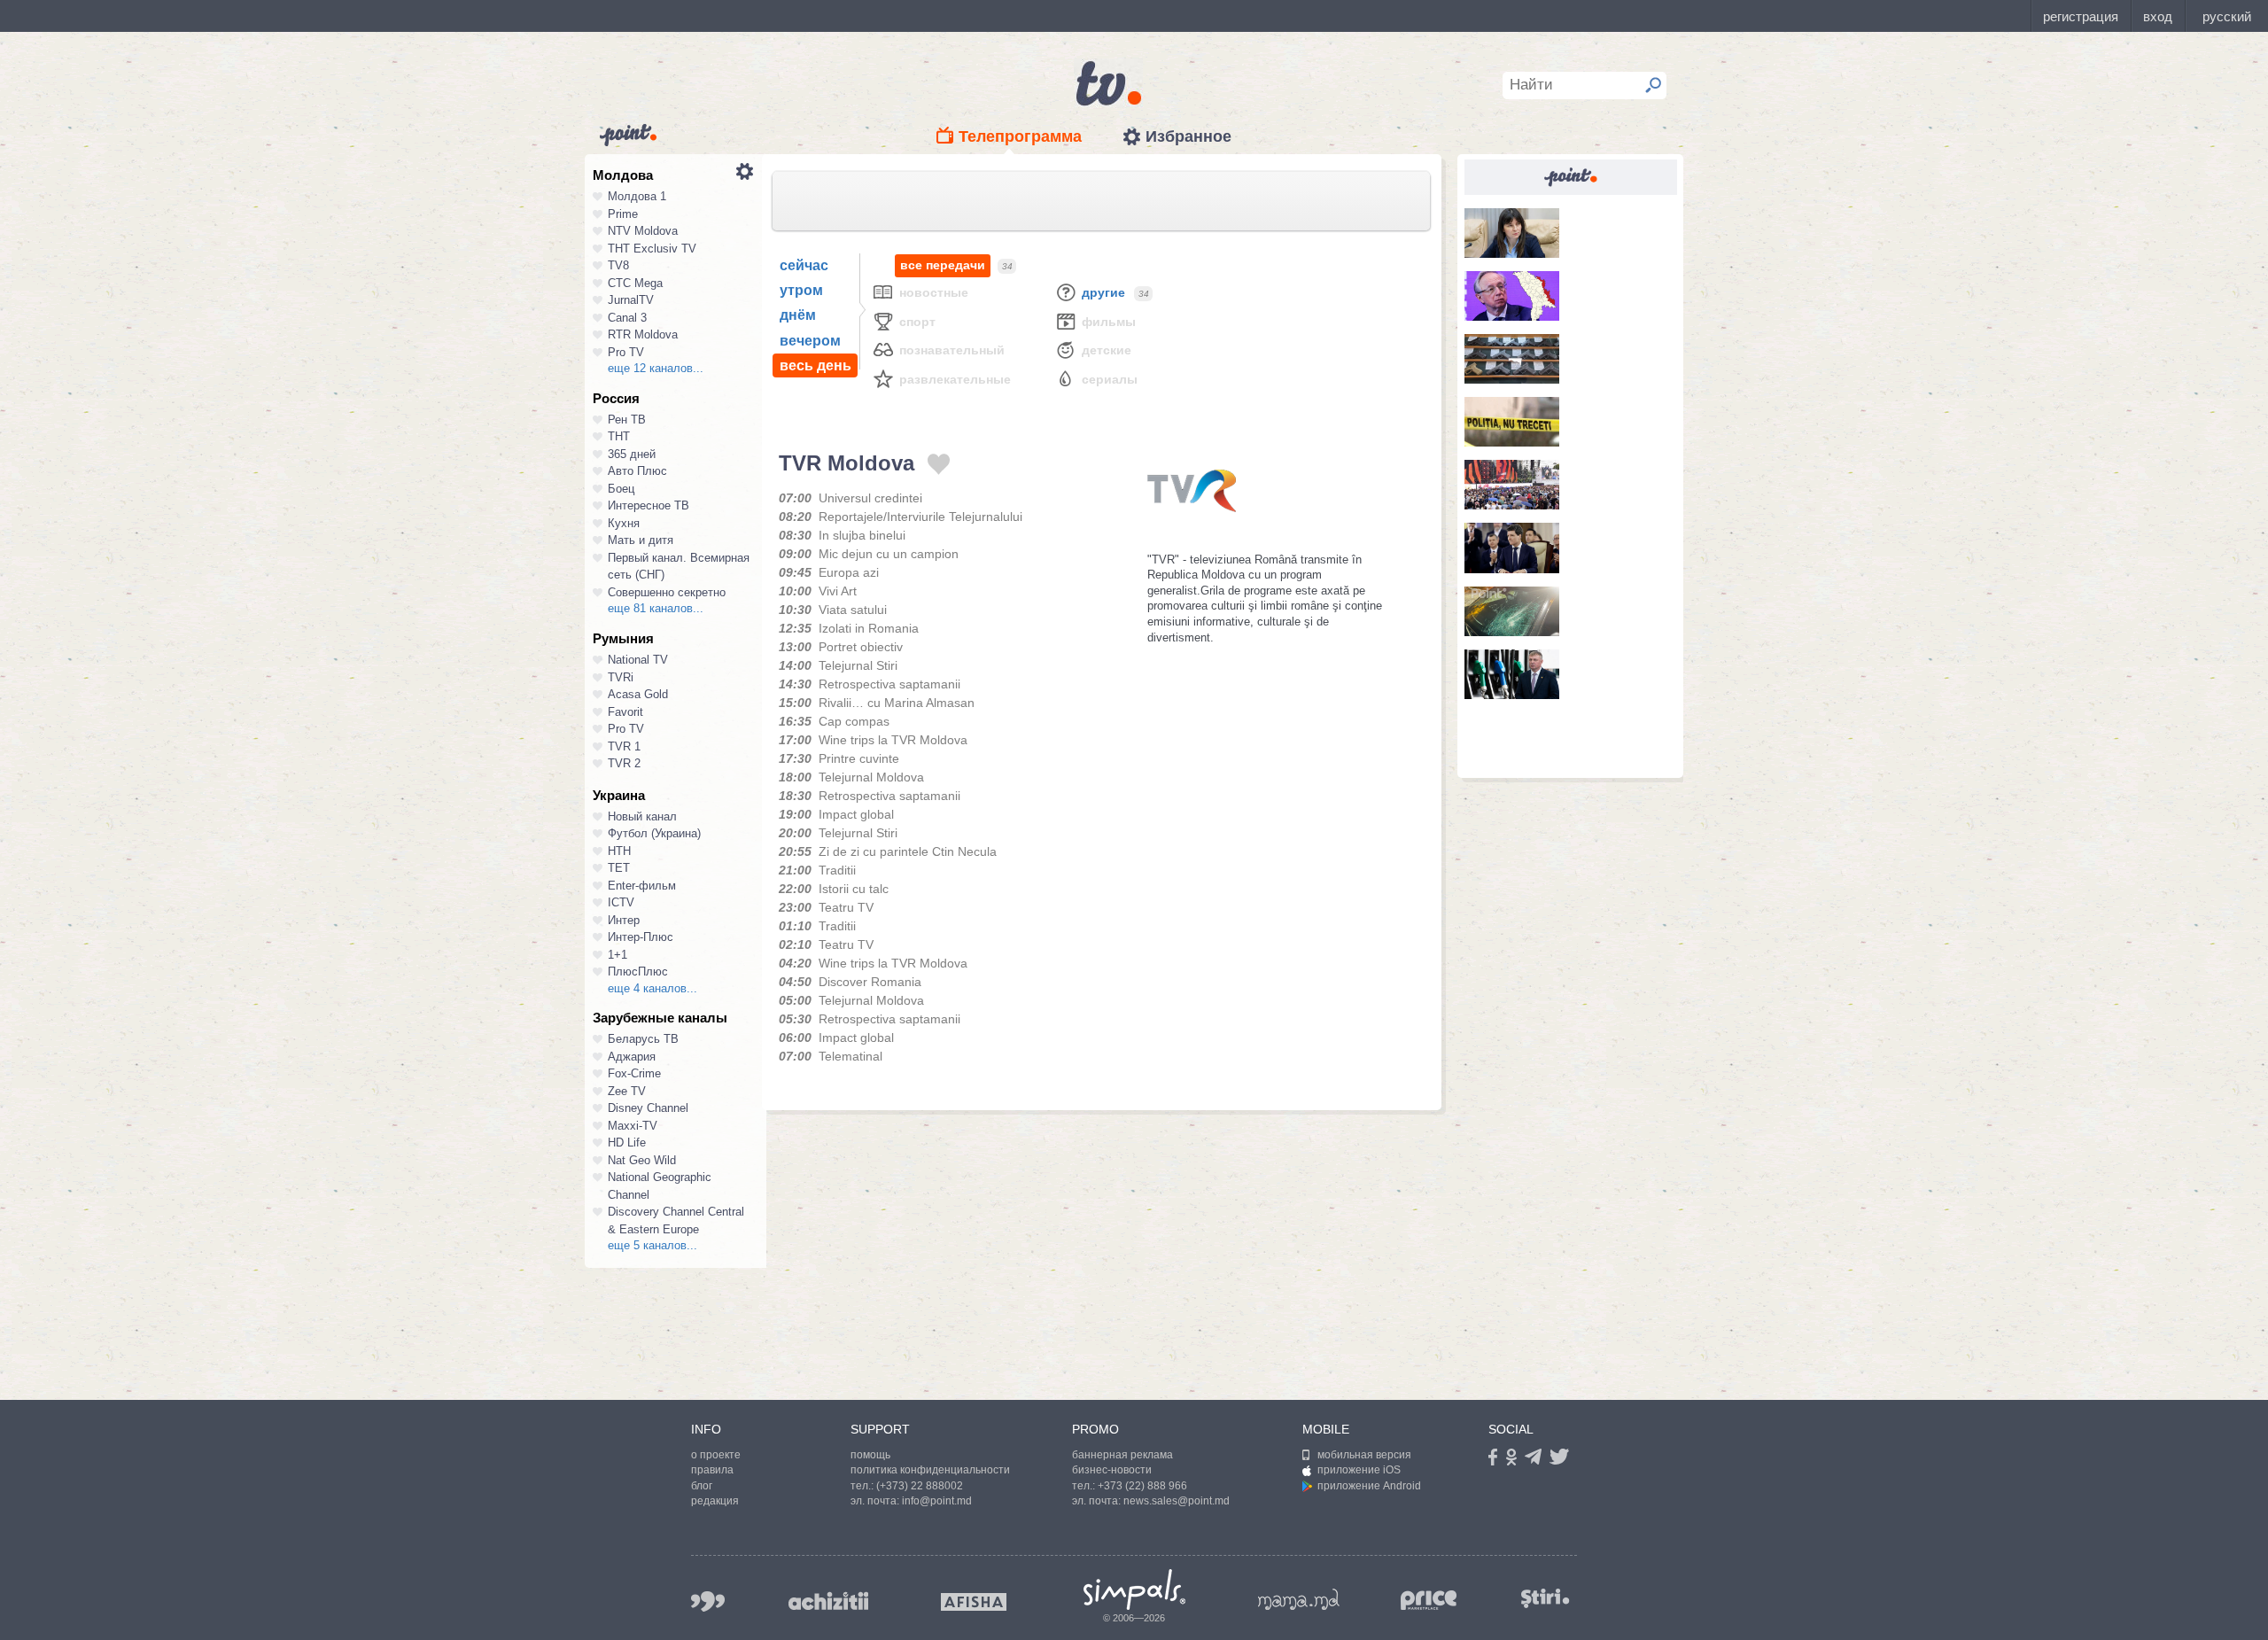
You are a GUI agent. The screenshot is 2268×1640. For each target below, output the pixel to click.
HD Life (627, 1143)
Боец (621, 489)
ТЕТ (619, 868)
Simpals (1134, 1589)
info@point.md (937, 1501)
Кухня (624, 523)
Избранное (1188, 136)
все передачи (943, 265)
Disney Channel (648, 1108)
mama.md (1299, 1599)
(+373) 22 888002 (920, 1486)
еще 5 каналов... (652, 1245)
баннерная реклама (1122, 1455)
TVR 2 (624, 763)
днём (798, 315)
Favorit (625, 712)
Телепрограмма (1020, 136)
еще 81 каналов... (656, 608)
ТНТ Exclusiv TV (652, 249)
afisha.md (974, 1602)
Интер (624, 920)
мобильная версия (1364, 1455)
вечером (810, 341)
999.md (708, 1601)
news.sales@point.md (1177, 1501)
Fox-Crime (634, 1073)
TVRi (621, 677)
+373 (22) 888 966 (1142, 1486)
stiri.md (1545, 1598)
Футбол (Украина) (654, 833)
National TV (638, 660)
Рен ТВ (627, 420)
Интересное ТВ (649, 505)
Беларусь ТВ (643, 1039)
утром (801, 290)
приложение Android (1369, 1486)
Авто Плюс (637, 471)
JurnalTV (631, 300)
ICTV (621, 902)
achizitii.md (828, 1601)
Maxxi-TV (633, 1126)
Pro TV (626, 352)
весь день (816, 365)
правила (712, 1470)
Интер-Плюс (641, 937)
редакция (715, 1501)
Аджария (632, 1057)
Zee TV (627, 1091)
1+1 (617, 955)
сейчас (804, 265)
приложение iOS (1359, 1470)
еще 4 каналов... (652, 988)
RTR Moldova (643, 334)
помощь (870, 1455)
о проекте (716, 1455)
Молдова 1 (637, 196)
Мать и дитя (641, 540)
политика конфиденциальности (930, 1470)
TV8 (618, 265)
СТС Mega (635, 283)
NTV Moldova (643, 231)
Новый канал (642, 816)
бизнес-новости (1112, 1470)
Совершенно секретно (667, 592)
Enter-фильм (642, 886)
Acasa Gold (638, 694)
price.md (1429, 1601)
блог (702, 1486)
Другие (1103, 292)
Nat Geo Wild (642, 1160)
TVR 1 (624, 746)
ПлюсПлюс (638, 972)
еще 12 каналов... (656, 368)
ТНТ (619, 436)
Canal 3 (627, 318)
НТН (619, 851)
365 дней (632, 454)
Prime (623, 214)
